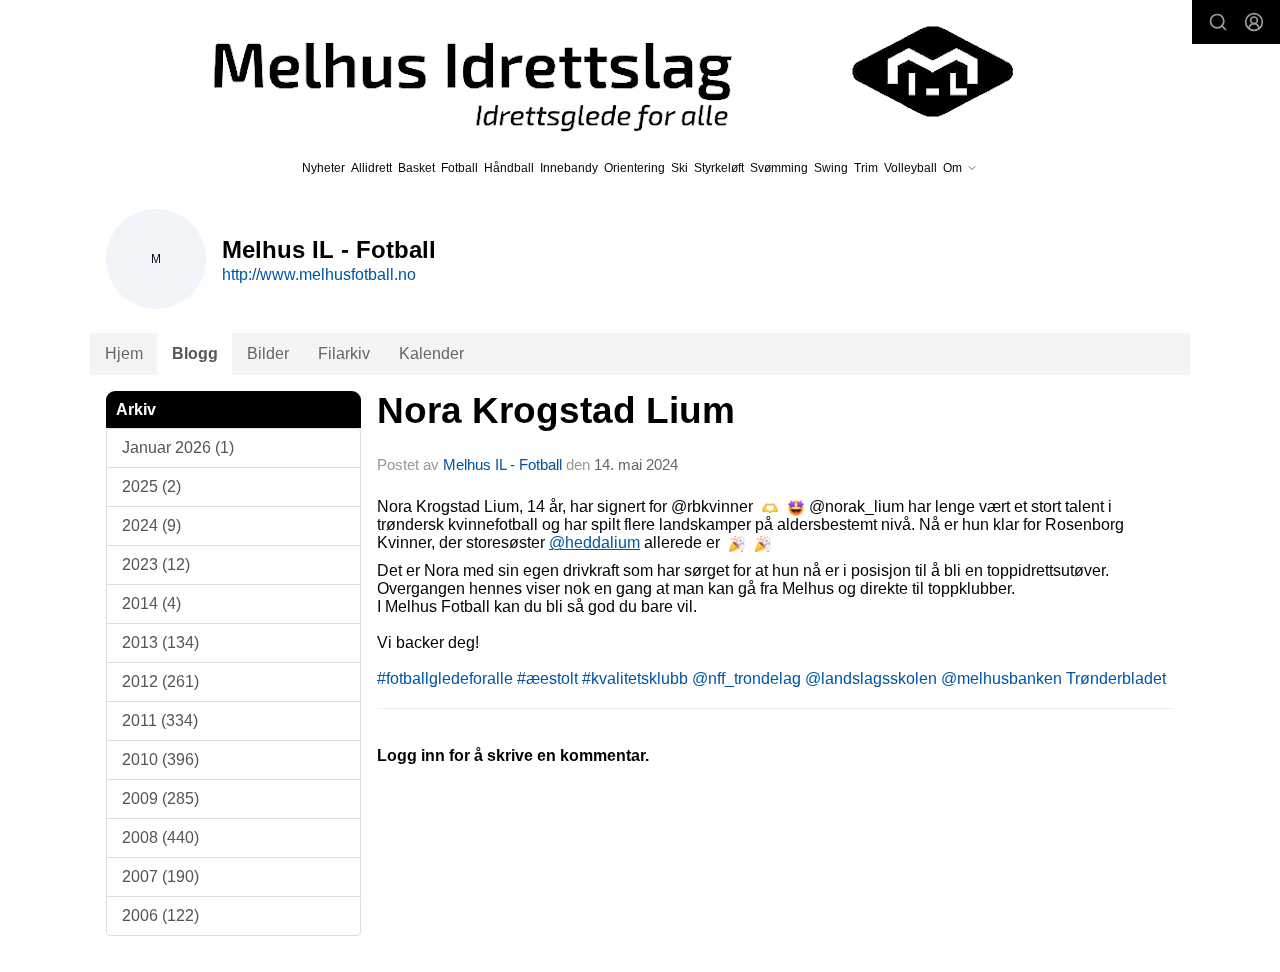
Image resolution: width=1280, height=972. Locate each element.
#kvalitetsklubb (635, 678)
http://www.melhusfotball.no (319, 274)
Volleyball (910, 168)
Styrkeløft (719, 168)
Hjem (124, 353)
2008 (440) (160, 837)
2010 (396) (160, 759)
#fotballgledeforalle (445, 678)
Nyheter (323, 168)
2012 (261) (160, 681)
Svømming (779, 168)
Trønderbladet (1116, 678)
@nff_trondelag (746, 678)
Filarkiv (344, 353)
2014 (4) (151, 603)
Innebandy (569, 168)
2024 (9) (151, 525)
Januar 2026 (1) (178, 447)
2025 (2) (151, 486)
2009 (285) (160, 798)
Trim (866, 168)
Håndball (509, 168)
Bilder (268, 353)
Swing (831, 168)
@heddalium (594, 542)
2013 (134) (160, 642)
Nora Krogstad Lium (556, 410)
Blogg (195, 353)
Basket (416, 168)
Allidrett (371, 168)
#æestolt (547, 678)
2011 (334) (160, 720)
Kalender (431, 353)
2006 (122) (160, 915)
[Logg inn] (1254, 22)
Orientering (634, 168)
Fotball (459, 168)
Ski (679, 168)
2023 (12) (156, 564)
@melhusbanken (1001, 678)
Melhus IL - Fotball (504, 464)
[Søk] (1218, 22)
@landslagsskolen (871, 678)
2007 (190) (160, 876)
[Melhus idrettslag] (590, 71)
